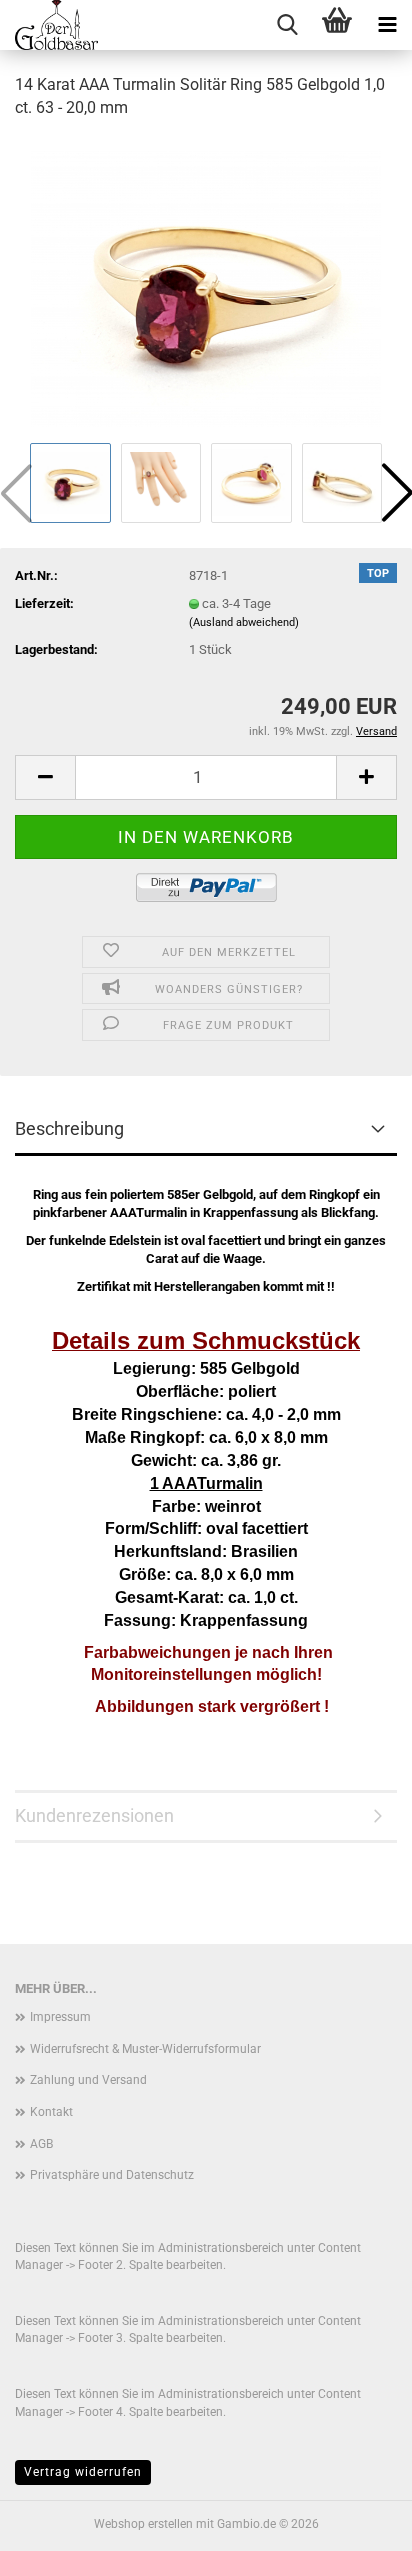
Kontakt (51, 2112)
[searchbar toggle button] (287, 25)
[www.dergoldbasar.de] (49, 25)
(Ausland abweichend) (244, 622)
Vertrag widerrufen (83, 2472)
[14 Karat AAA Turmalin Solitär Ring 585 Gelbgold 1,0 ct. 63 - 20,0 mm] (206, 286)
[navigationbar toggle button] (387, 25)
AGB (41, 2144)
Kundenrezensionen (94, 1815)
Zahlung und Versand (88, 2080)
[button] (45, 777)
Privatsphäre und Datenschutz (112, 2175)
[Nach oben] (357, 2521)
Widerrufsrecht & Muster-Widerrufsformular (145, 2049)
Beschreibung (69, 1128)
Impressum (60, 2017)
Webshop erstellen (143, 2524)
